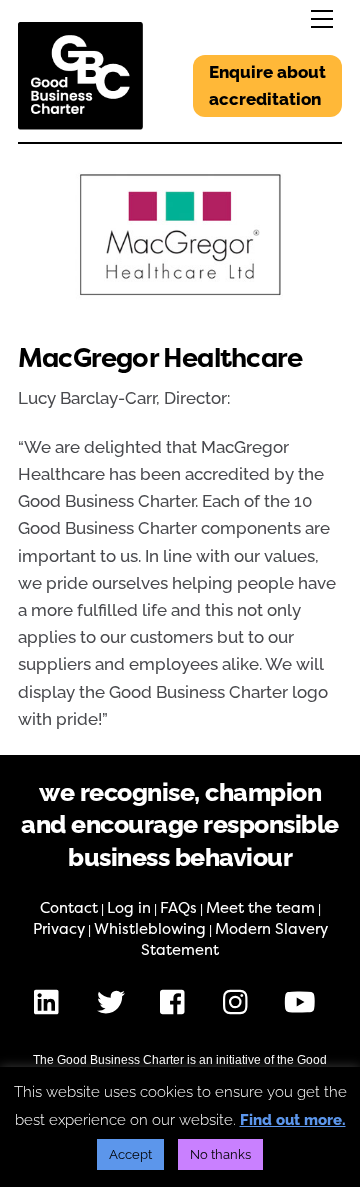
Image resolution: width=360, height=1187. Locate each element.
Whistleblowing (150, 929)
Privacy (59, 929)
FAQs (178, 908)
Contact (69, 908)
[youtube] (303, 1002)
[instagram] (240, 1002)
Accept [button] (130, 1154)
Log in (129, 908)
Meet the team (260, 908)
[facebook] (177, 1002)
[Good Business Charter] (80, 121)
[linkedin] (51, 1002)
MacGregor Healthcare (160, 358)
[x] (114, 1002)
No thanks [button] (220, 1154)
